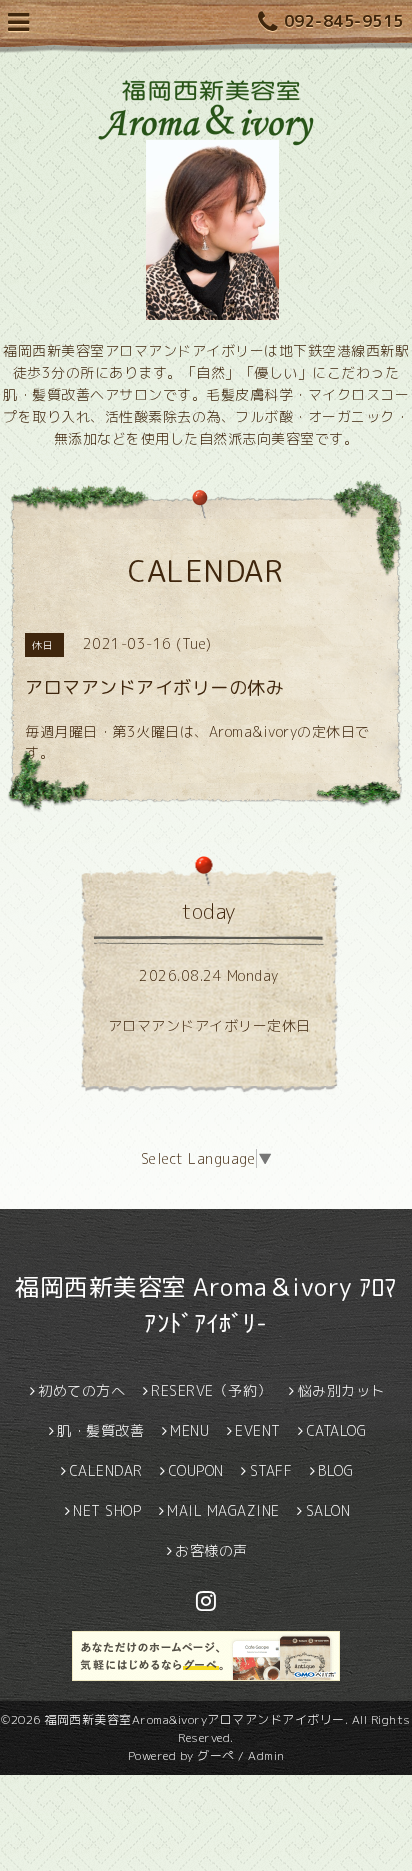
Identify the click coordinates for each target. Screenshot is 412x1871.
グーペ (216, 1755)
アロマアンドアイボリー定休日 (209, 1025)
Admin (266, 1755)
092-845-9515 (344, 21)
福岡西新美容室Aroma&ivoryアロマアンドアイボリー (194, 1719)
